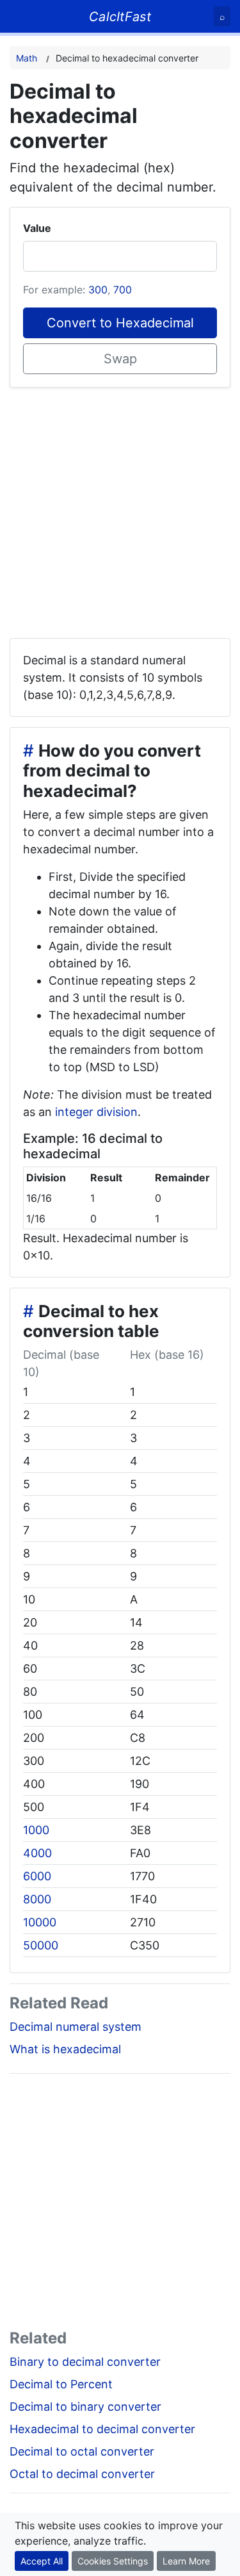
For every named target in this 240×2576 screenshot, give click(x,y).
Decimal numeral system (76, 2027)
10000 (40, 1922)
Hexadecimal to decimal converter (102, 2429)
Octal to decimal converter (82, 2474)
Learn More (186, 2561)
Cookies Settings (113, 2561)
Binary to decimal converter (85, 2362)
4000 (37, 1853)
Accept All (42, 2561)
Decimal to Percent (61, 2384)
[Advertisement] (120, 508)
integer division (96, 1112)
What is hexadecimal (65, 2049)
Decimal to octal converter (82, 2451)
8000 (37, 1899)
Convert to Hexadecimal (120, 323)
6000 (37, 1876)
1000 (36, 1830)
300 (98, 290)
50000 (41, 1945)
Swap (120, 359)
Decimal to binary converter (85, 2407)
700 (123, 290)
